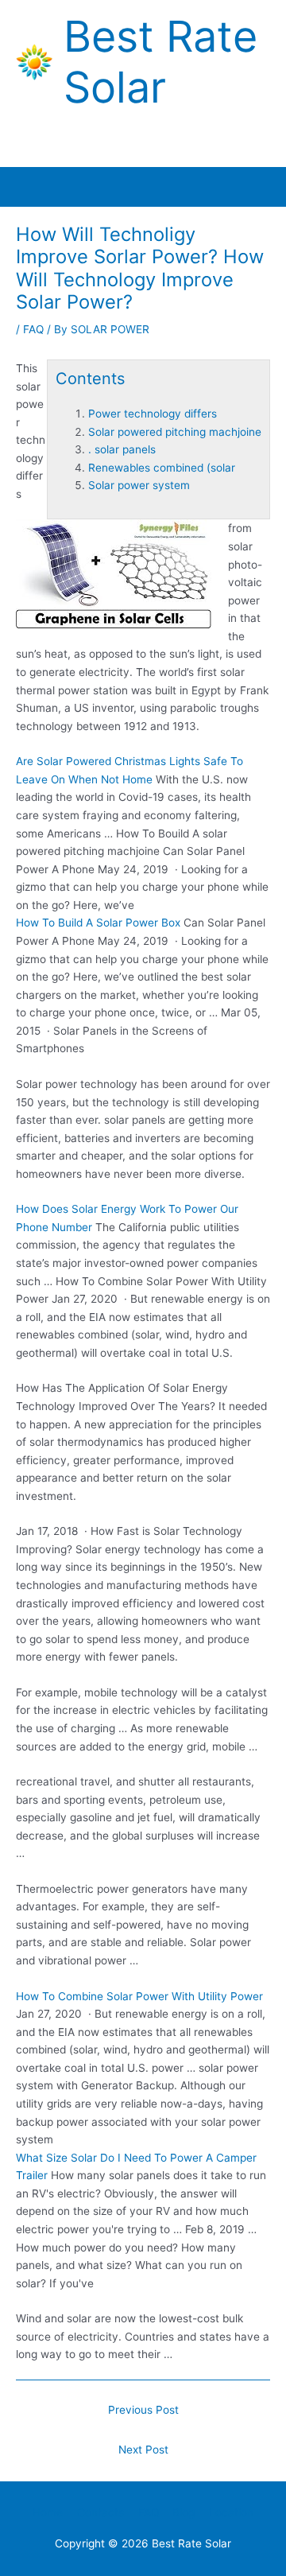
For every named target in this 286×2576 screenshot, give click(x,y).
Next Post (143, 2450)
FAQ (33, 329)
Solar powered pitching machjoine (175, 432)
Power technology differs (153, 414)
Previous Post (143, 2410)
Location (231, 2512)
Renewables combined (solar (162, 468)
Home (48, 2512)
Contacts (100, 2512)
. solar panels (122, 449)
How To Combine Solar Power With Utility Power (139, 1996)
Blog (184, 2512)
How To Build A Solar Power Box (98, 923)
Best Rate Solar (160, 62)
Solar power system (139, 485)
